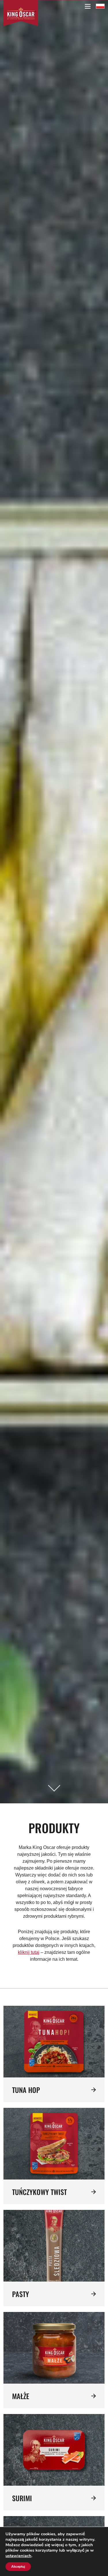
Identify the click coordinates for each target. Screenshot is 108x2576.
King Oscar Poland (100, 6)
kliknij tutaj (29, 1952)
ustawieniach (18, 2556)
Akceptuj (18, 2567)
